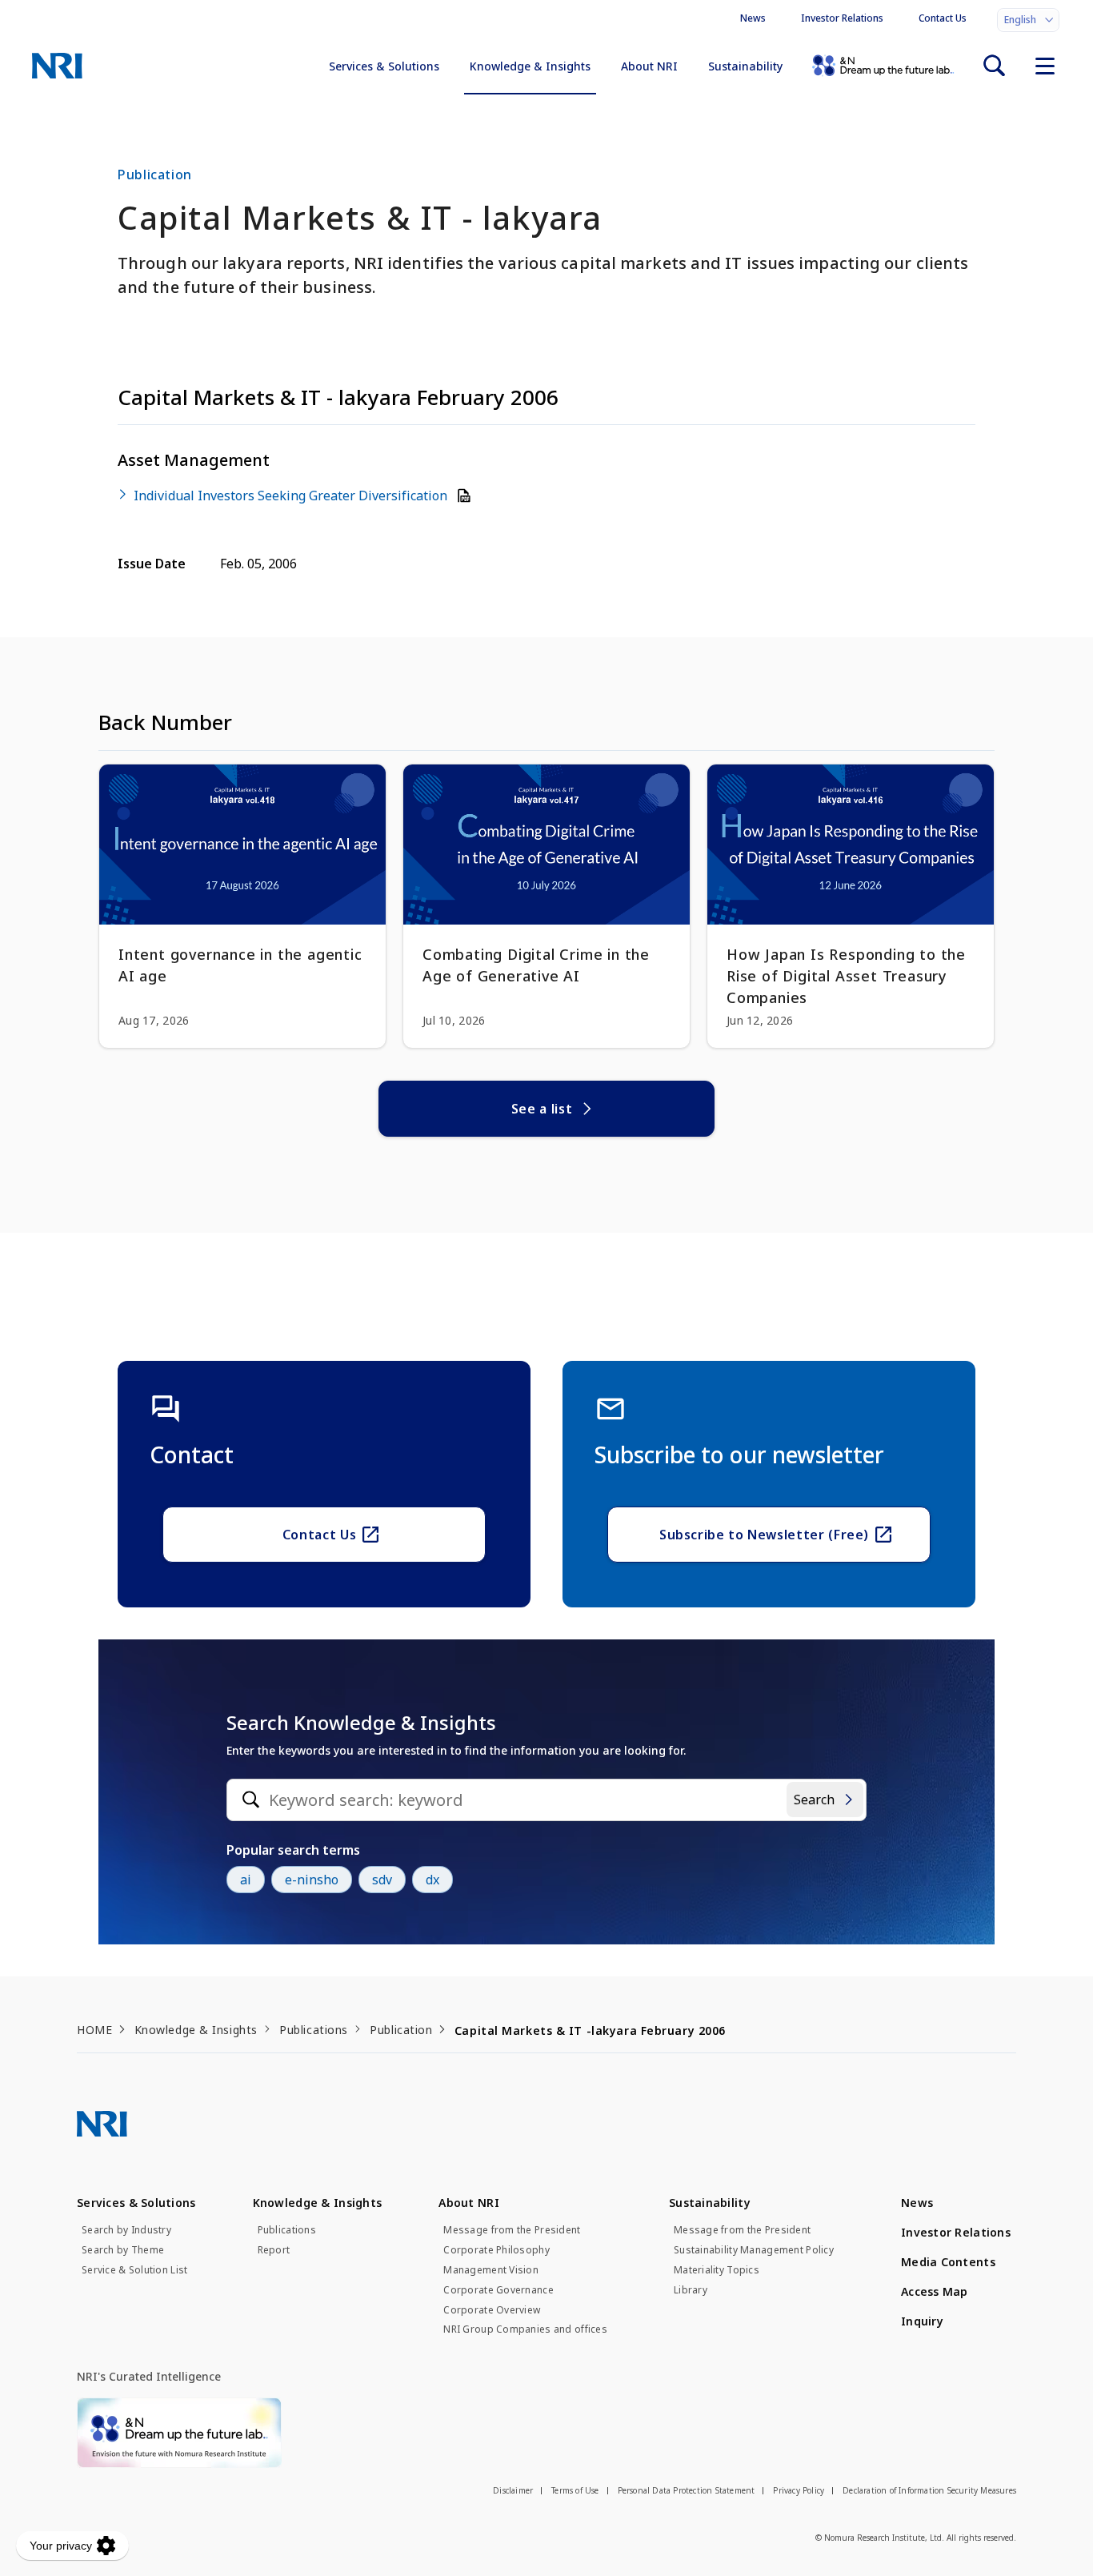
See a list (542, 1109)
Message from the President (512, 2230)
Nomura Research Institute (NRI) (57, 66)
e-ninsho (312, 1880)
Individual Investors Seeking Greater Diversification (292, 496)
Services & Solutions (384, 66)
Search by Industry (126, 2230)
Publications (314, 2030)
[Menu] (1045, 66)
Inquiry (922, 2321)
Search (814, 1800)
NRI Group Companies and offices (525, 2329)
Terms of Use (575, 2490)
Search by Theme (123, 2250)
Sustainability (745, 66)
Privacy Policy (799, 2490)
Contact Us (943, 18)
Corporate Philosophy (496, 2250)
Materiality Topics (717, 2270)
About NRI (649, 66)
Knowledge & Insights (530, 66)
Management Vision (491, 2270)
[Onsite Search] (994, 66)
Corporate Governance (498, 2290)
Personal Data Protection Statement (687, 2490)
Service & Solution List (134, 2270)
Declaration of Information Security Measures (929, 2490)
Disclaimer (513, 2490)
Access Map (935, 2291)
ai (246, 1880)
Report (274, 2250)
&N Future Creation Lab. (883, 66)
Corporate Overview (492, 2310)
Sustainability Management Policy (754, 2250)
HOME (94, 2030)
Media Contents (948, 2262)
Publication (401, 2030)
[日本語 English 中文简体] (1028, 20)
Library (691, 2290)
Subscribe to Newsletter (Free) (764, 1535)
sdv (382, 1880)
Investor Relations (842, 18)
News (753, 18)
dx (432, 1880)
